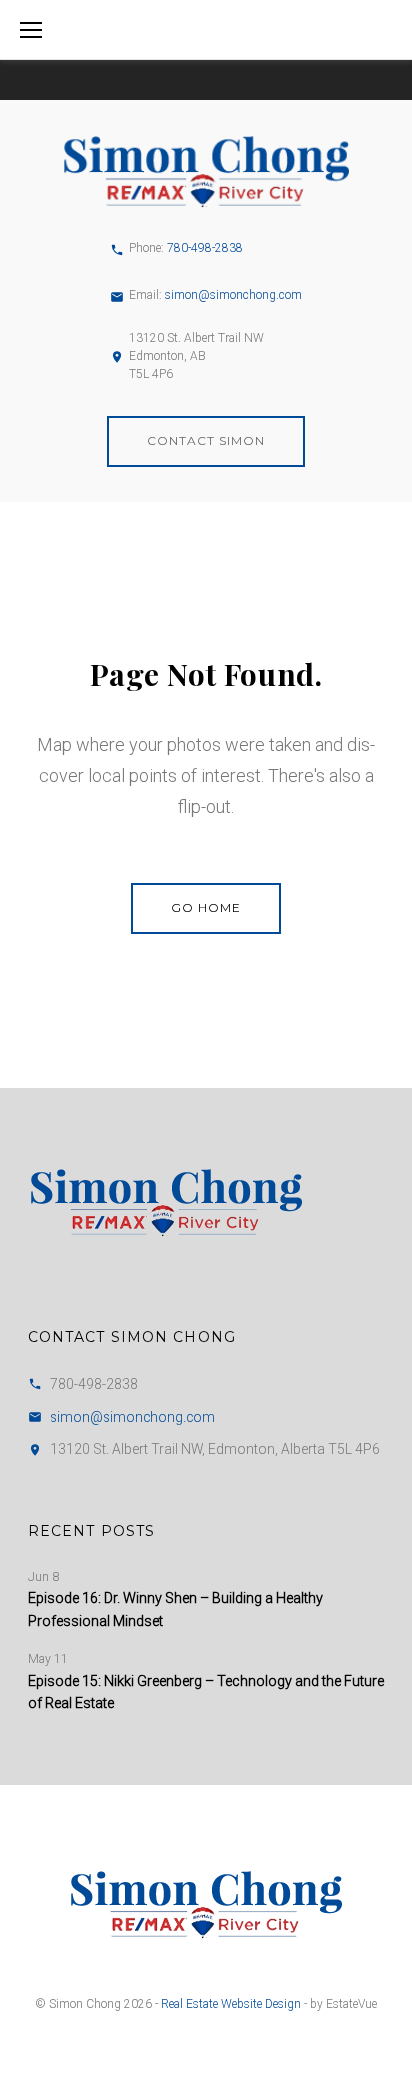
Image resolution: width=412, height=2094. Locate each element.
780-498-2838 (205, 248)
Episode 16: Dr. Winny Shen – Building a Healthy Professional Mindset (175, 1609)
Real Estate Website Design (231, 2004)
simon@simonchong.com (233, 295)
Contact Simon (205, 440)
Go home (206, 907)
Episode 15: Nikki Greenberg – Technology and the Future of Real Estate (206, 1692)
